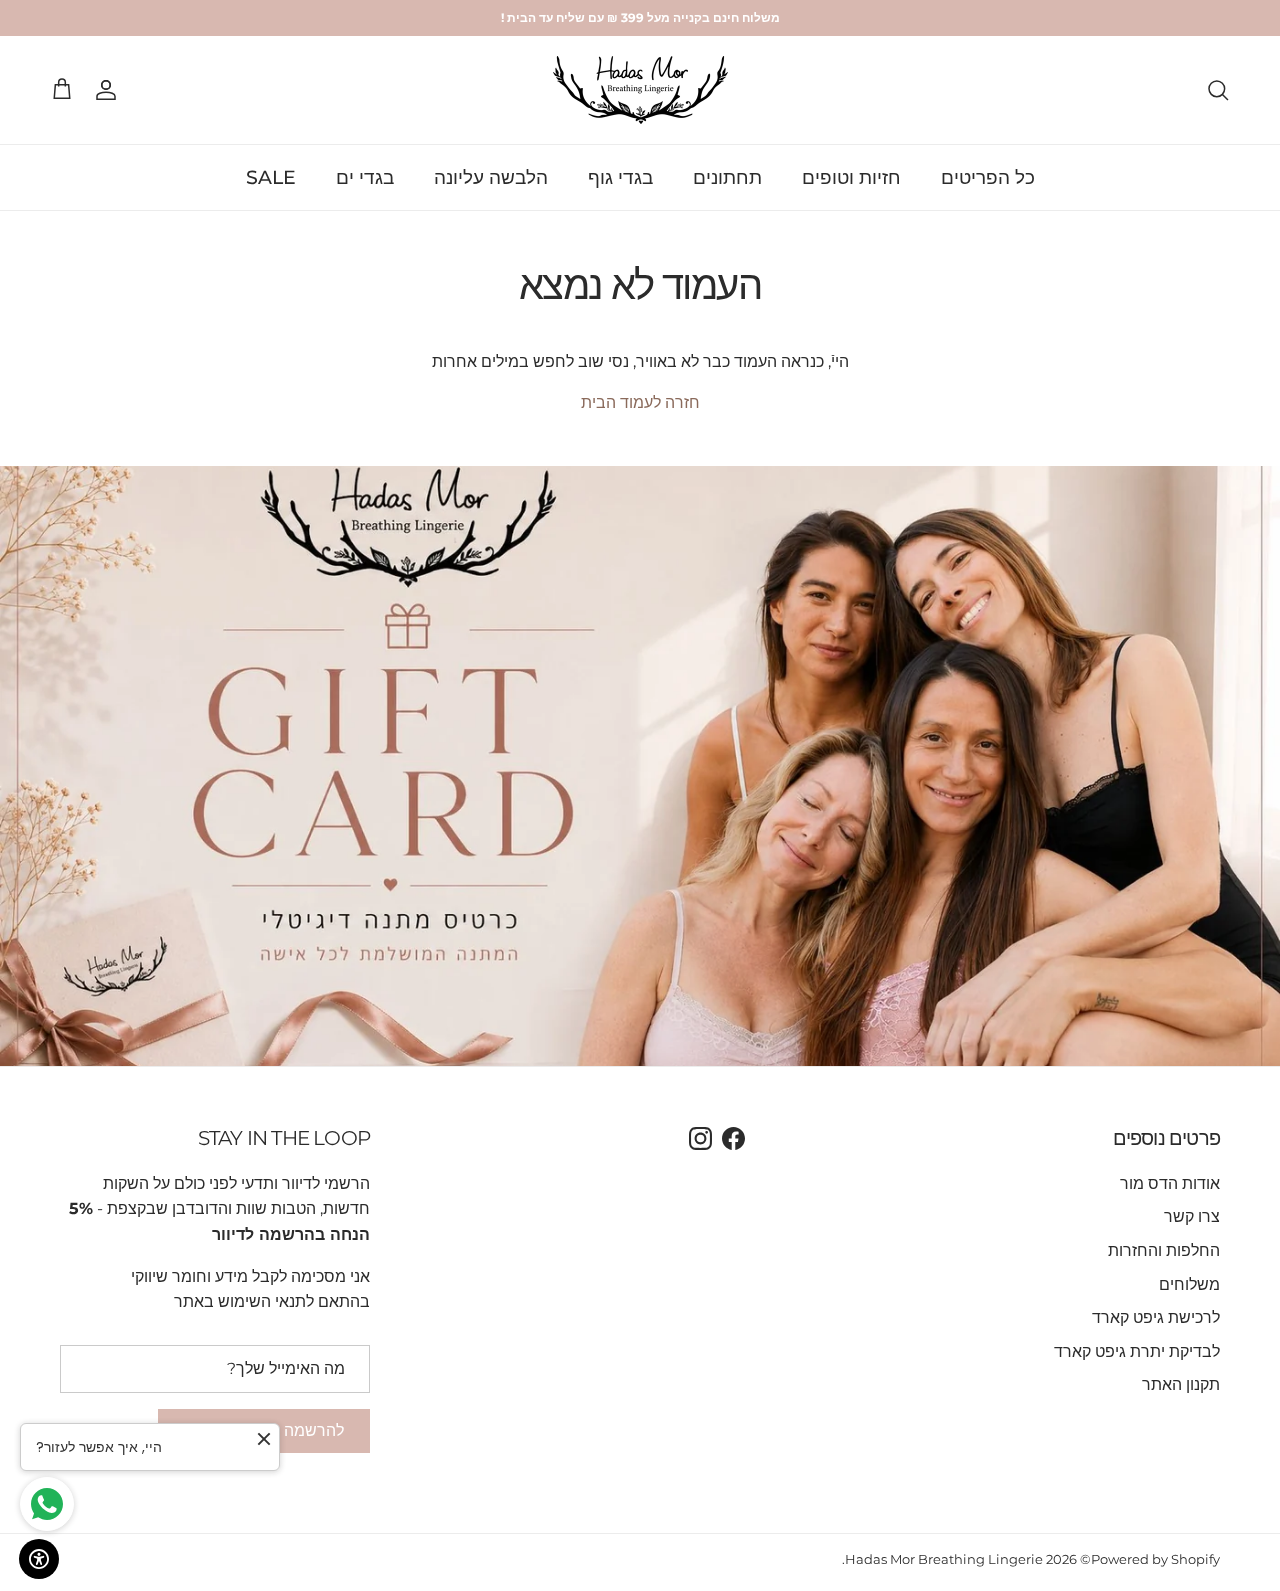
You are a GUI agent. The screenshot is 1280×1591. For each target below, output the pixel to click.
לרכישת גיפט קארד (1156, 1317)
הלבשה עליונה (491, 177)
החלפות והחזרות (1164, 1250)
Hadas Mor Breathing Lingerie (944, 1559)
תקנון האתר (1181, 1384)
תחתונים (727, 177)
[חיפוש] (1218, 90)
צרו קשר (1192, 1216)
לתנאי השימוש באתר (244, 1301)
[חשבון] (110, 90)
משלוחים (1189, 1284)
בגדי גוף (620, 177)
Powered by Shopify (1155, 1559)
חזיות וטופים (851, 177)
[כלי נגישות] (39, 1559)
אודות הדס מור (1170, 1183)
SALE (271, 177)
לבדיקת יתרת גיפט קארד (1137, 1351)
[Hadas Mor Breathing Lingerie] (640, 90)
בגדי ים (365, 177)
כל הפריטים (988, 177)
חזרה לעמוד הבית (640, 402)
